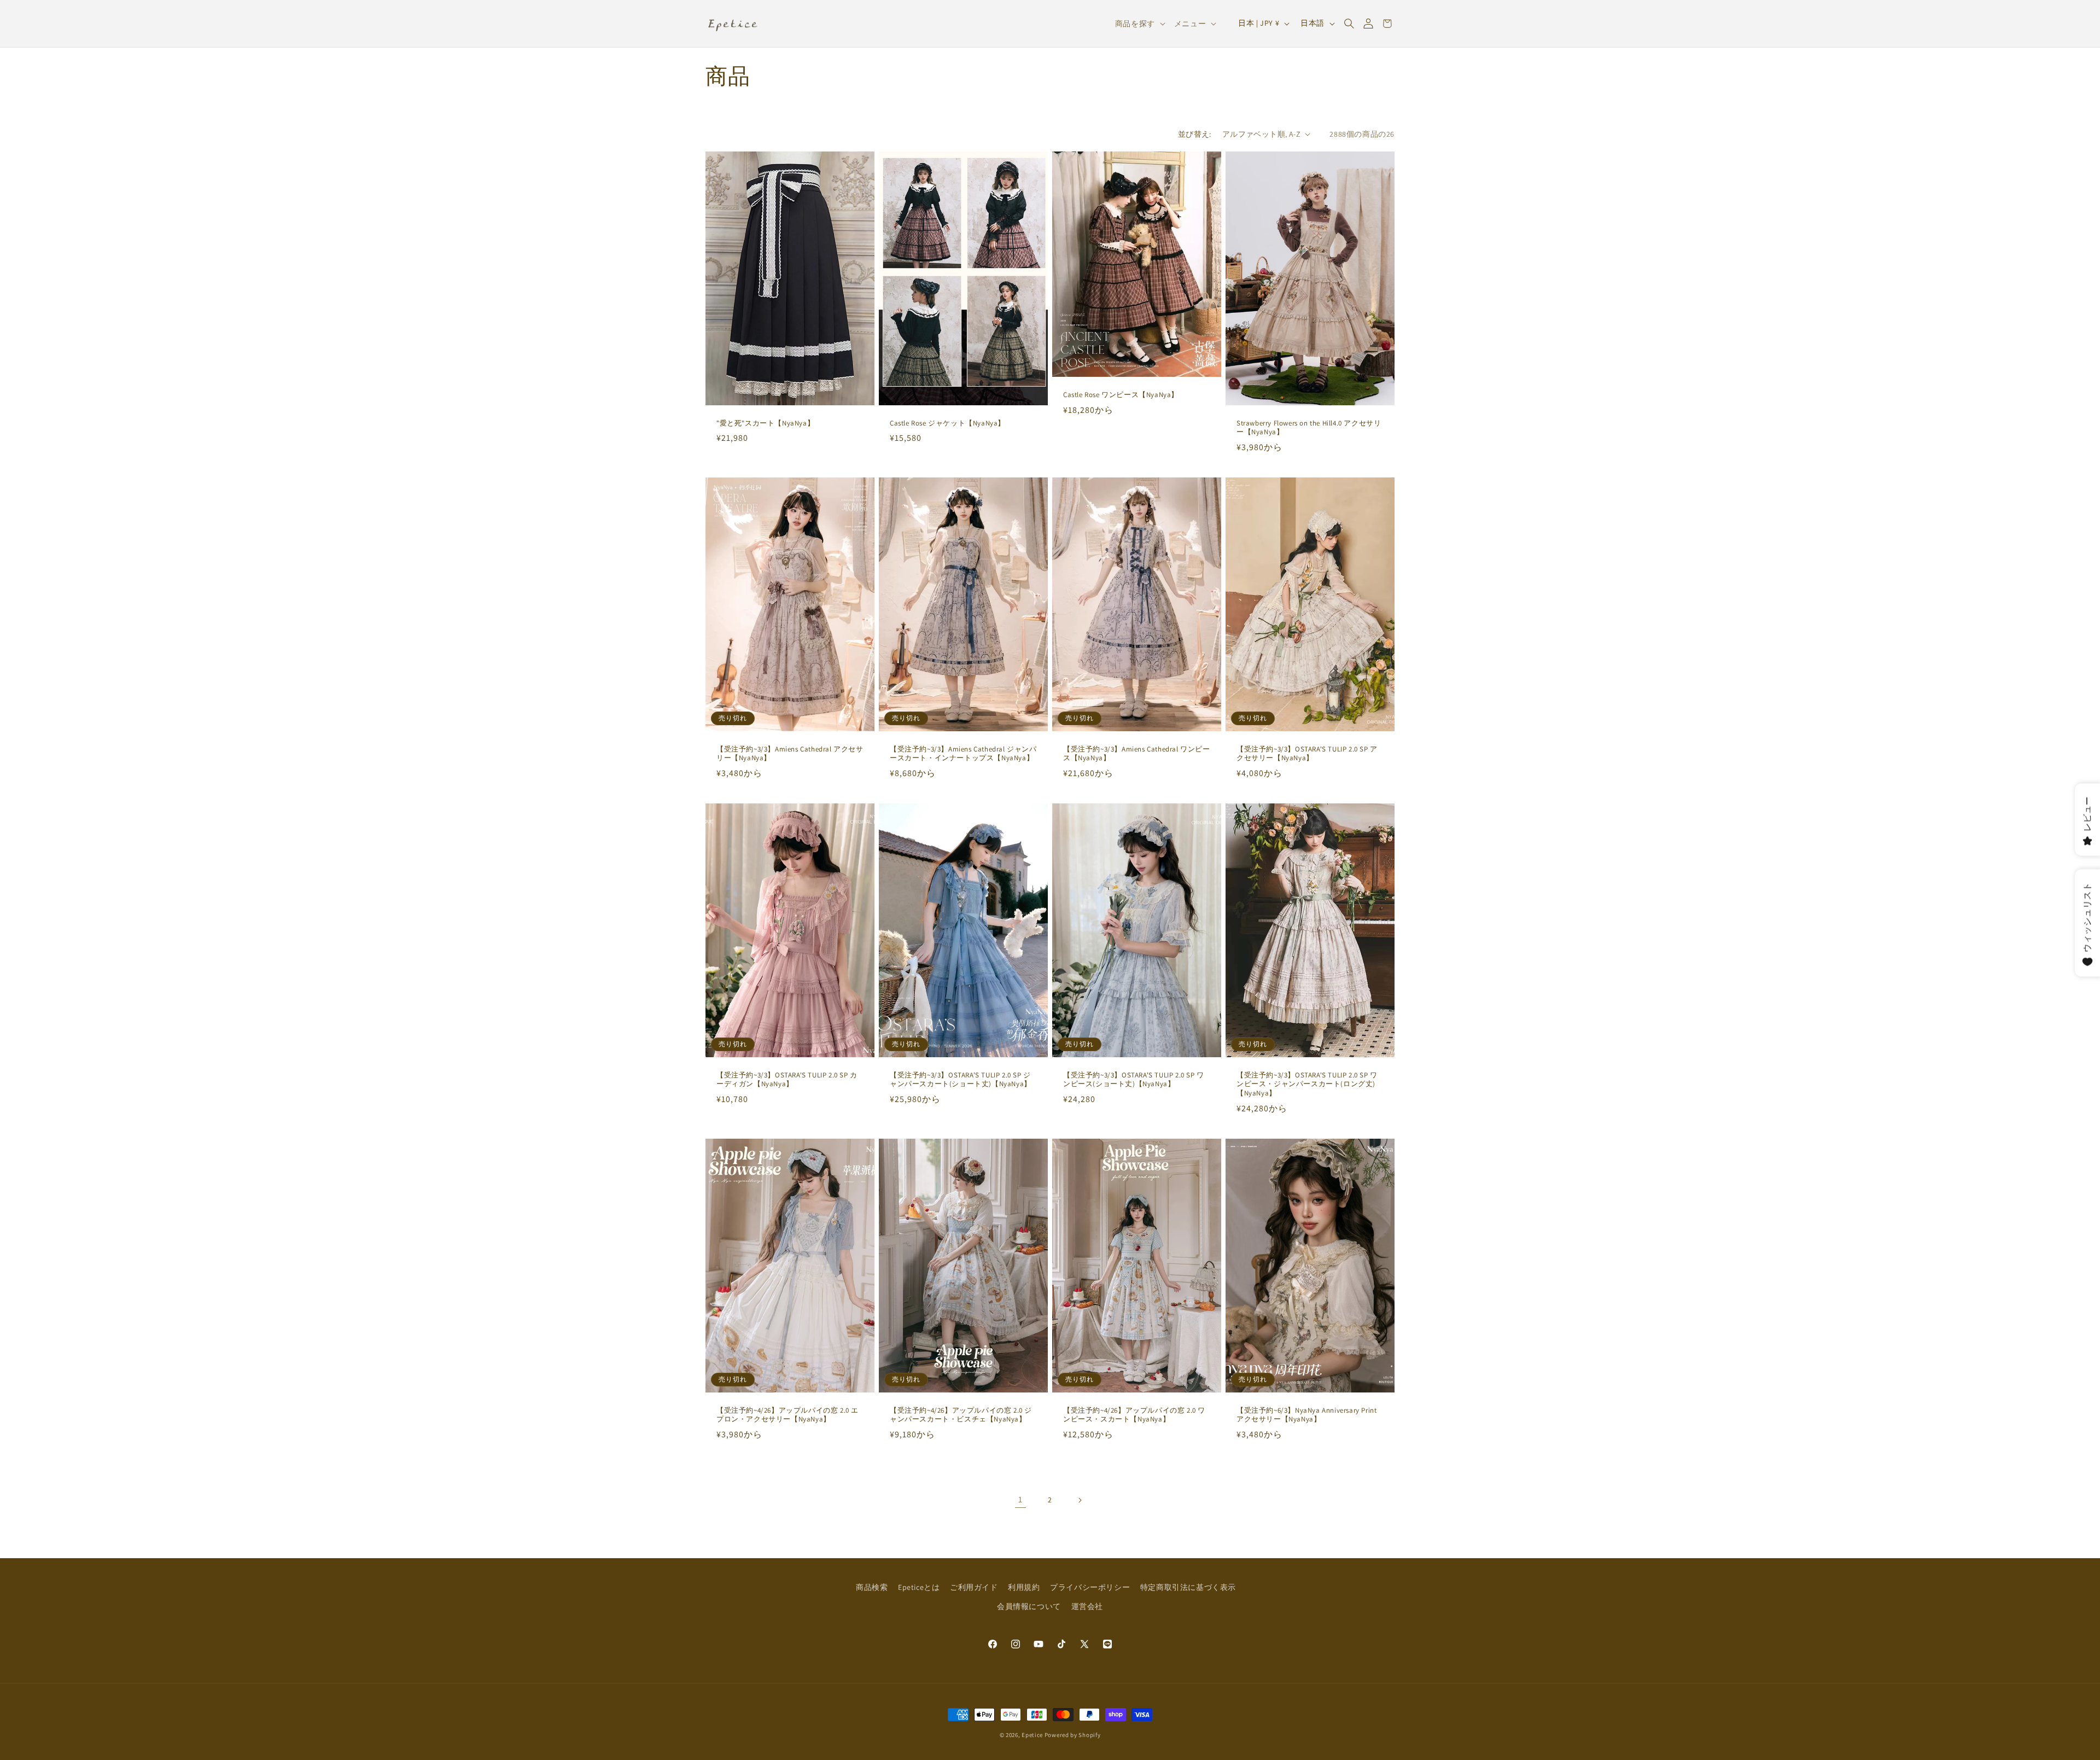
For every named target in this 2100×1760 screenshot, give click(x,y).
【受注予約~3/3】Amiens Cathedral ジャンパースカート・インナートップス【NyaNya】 (963, 753)
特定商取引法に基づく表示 (1188, 1587)
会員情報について (1029, 1606)
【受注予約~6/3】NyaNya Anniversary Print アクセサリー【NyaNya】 (1306, 1415)
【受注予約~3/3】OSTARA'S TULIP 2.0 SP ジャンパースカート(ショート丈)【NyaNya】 (961, 1080)
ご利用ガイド (974, 1587)
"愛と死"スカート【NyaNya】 (765, 423)
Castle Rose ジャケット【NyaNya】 (947, 423)
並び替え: (1195, 134)
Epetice (1032, 1735)
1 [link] (1020, 1499)
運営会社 (1087, 1606)
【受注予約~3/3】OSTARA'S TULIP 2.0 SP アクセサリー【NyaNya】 (1307, 753)
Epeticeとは (919, 1587)
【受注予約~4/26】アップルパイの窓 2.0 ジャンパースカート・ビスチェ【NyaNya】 (961, 1415)
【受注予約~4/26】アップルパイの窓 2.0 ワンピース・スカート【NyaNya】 (1134, 1415)
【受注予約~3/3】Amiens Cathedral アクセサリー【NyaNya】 (790, 753)
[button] (1349, 24)
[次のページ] (1080, 1500)
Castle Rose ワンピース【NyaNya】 (1121, 394)
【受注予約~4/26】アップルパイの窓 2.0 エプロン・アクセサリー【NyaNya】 (787, 1415)
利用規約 (1024, 1587)
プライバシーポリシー (1090, 1587)
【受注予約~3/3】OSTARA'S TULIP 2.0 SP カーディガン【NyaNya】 (787, 1080)
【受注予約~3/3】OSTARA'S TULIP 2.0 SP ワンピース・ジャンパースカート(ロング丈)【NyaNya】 (1307, 1085)
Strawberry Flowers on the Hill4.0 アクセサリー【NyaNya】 (1309, 427)
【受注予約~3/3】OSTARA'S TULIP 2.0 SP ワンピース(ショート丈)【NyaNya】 (1134, 1080)
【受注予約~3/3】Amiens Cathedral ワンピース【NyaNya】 (1137, 753)
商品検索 (872, 1587)
